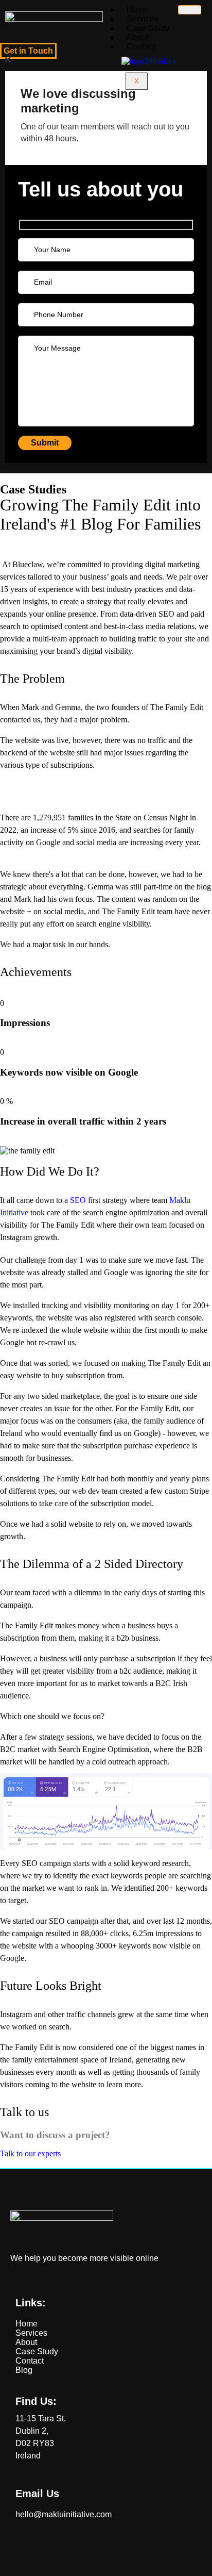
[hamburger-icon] (190, 10)
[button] (8, 61)
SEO (78, 1200)
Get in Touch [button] (28, 51)
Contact (141, 47)
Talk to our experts (30, 2153)
